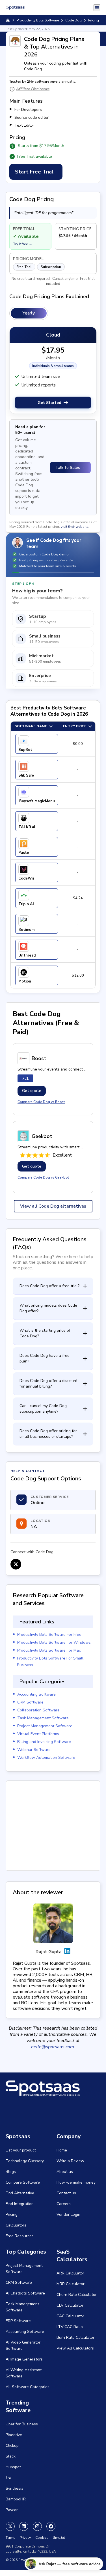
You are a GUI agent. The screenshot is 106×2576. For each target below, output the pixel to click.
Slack (11, 2456)
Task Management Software (43, 1718)
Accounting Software (36, 1694)
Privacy (25, 2538)
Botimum (26, 930)
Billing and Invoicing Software (44, 1742)
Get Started (49, 403)
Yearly (29, 313)
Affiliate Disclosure (33, 89)
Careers (64, 2204)
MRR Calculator (71, 2284)
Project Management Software (45, 1726)
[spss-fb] (51, 2526)
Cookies (42, 2538)
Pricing (12, 2215)
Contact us (66, 2193)
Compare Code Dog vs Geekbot (43, 1177)
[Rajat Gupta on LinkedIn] (67, 1952)
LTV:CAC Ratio (70, 2327)
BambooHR (16, 2499)
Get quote (32, 1091)
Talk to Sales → (70, 468)
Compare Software (23, 2182)
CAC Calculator (70, 2316)
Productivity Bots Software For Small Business (50, 1662)
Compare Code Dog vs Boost (41, 1102)
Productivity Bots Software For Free (49, 1635)
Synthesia (15, 2488)
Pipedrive (14, 2435)
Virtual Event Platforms (38, 1734)
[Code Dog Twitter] (16, 1564)
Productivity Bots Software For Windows (54, 1642)
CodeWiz (26, 878)
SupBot (25, 750)
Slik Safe (26, 775)
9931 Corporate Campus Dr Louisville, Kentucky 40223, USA (31, 2549)
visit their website (74, 527)
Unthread (27, 955)
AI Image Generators (24, 2359)
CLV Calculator (70, 2305)
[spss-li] (24, 2526)
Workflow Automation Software (46, 1758)
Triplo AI (26, 904)
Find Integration (20, 2204)
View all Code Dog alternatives (53, 1206)
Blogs (11, 2172)
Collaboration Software (38, 1710)
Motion (25, 981)
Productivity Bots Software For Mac (49, 1650)
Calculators (16, 2225)
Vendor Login (68, 2215)
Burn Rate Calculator (75, 2337)
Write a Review (70, 2161)
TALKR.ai (27, 827)
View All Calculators (75, 2348)
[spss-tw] (10, 2526)
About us (65, 2172)
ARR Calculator (70, 2273)
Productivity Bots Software (38, 20)
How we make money (76, 2182)
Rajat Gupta (49, 1952)
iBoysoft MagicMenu (37, 801)
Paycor (12, 2510)
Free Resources (20, 2236)
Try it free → (23, 244)
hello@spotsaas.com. (53, 2047)
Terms (10, 2538)
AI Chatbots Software (25, 2293)
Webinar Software (34, 1750)
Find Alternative (20, 2193)
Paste (24, 853)
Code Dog (73, 20)
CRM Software (30, 1702)
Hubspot (13, 2467)
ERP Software (18, 2321)
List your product (21, 2150)
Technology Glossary (25, 2161)
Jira (8, 2478)
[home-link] (8, 20)
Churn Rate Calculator (77, 2295)
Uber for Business (22, 2424)
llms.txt (59, 2538)
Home (62, 2150)
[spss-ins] (37, 2526)
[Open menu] (97, 8)
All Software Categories (28, 2387)
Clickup (12, 2446)
